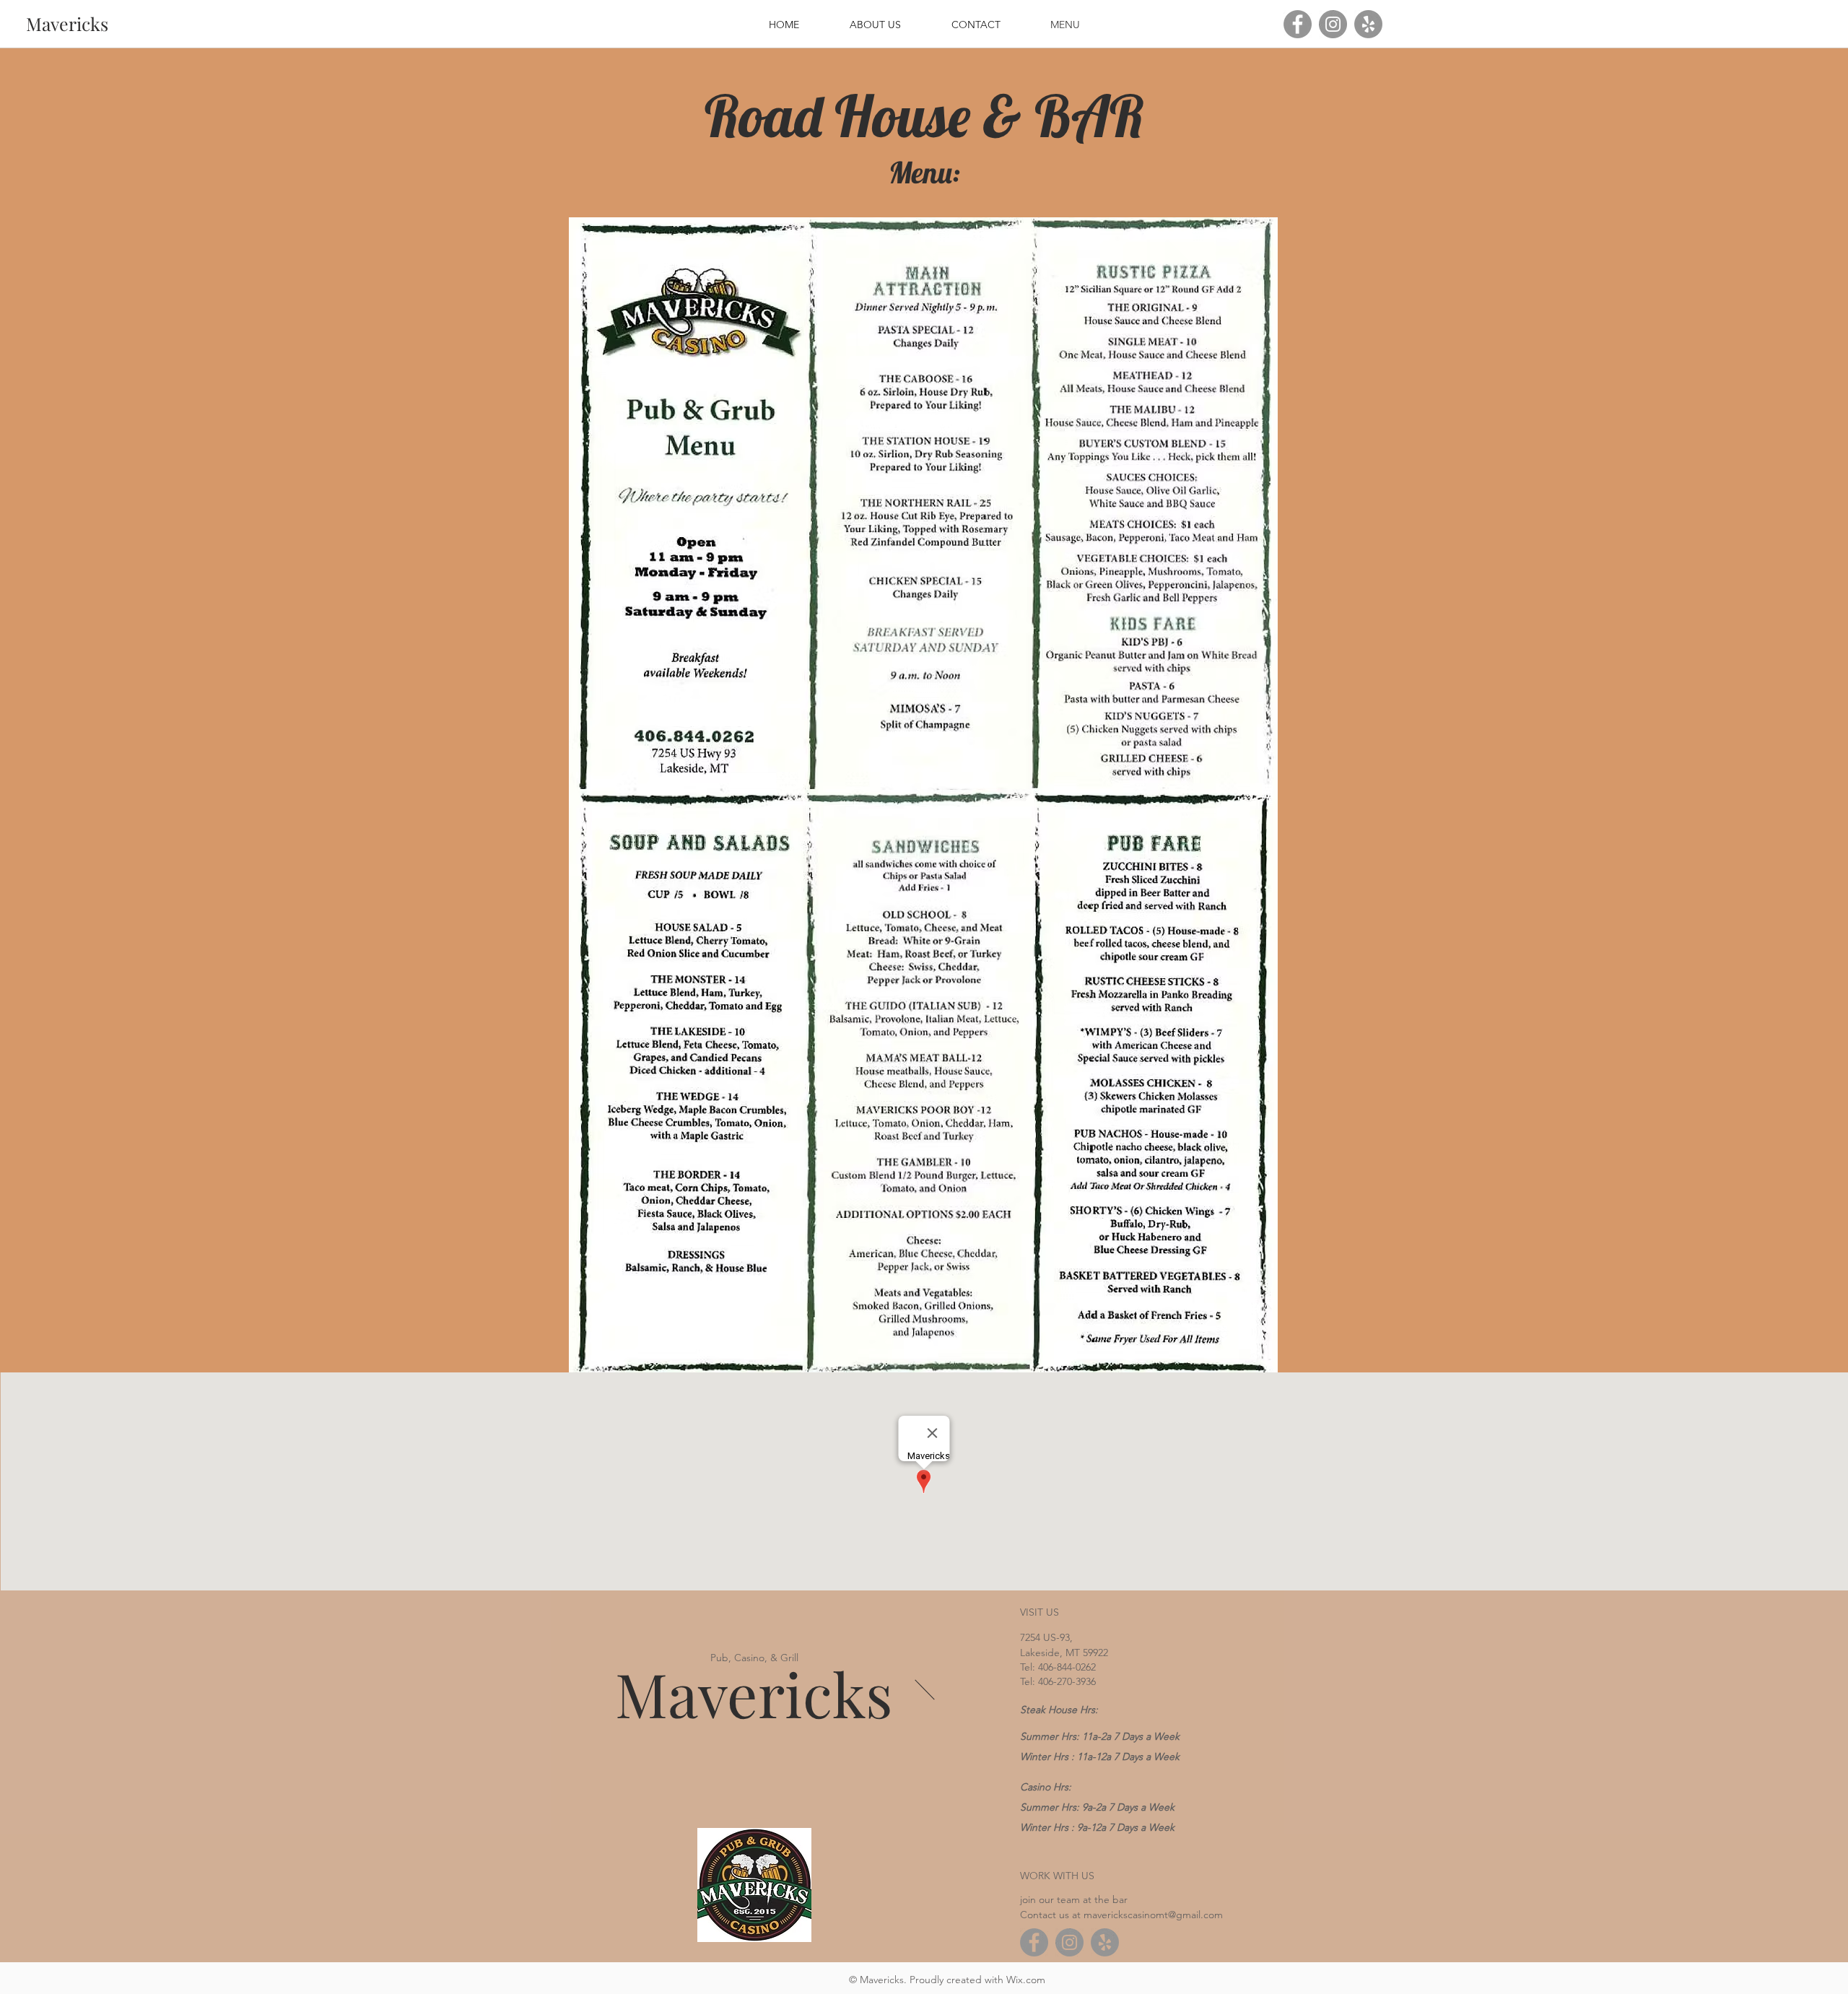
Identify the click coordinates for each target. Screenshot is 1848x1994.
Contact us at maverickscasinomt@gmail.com (1121, 1915)
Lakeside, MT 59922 (1064, 1653)
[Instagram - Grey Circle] (1333, 24)
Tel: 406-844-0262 (1058, 1667)
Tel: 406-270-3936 (1058, 1681)
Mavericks (754, 1693)
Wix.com (1026, 1980)
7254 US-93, (1046, 1637)
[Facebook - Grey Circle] (1298, 24)
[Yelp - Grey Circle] (1368, 24)
